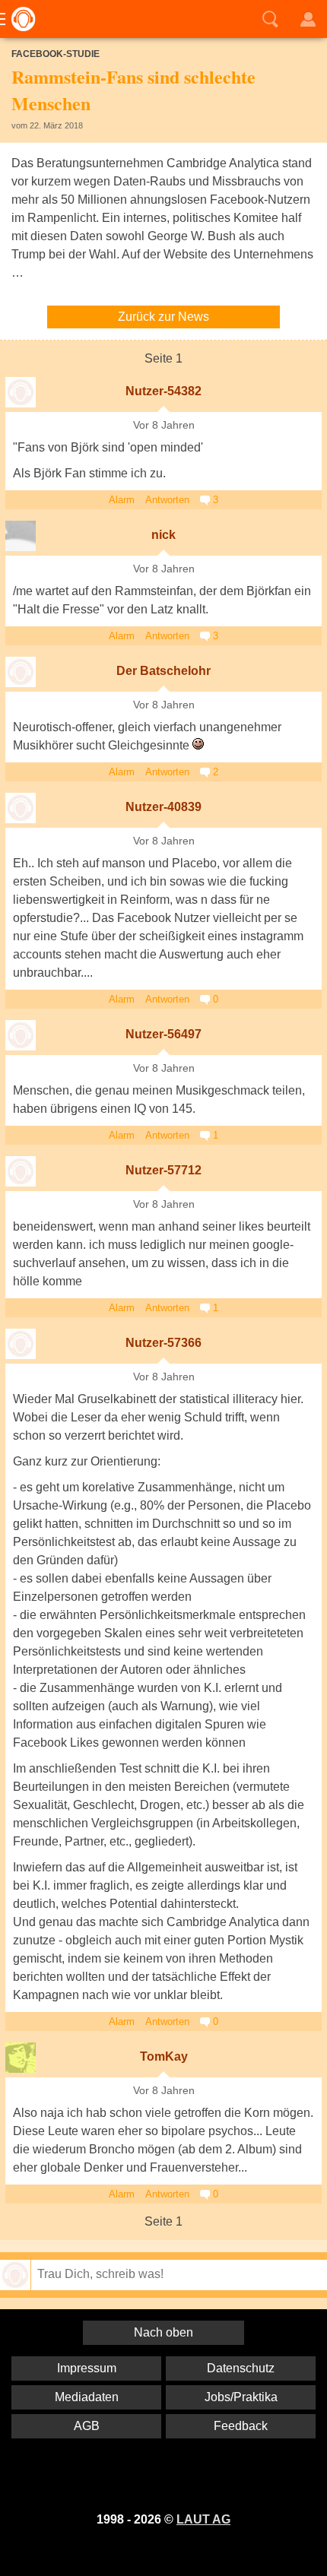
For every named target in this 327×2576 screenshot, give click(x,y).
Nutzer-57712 (163, 1170)
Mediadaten (87, 2397)
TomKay (164, 2056)
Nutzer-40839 (163, 807)
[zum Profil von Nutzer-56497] (21, 1035)
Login (308, 19)
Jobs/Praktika (241, 2397)
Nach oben (163, 2332)
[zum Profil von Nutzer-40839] (21, 808)
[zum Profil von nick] (21, 536)
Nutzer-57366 (163, 1343)
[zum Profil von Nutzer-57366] (21, 1344)
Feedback (241, 2426)
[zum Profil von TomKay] (21, 2058)
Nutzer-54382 (163, 391)
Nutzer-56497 (163, 1034)
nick (163, 535)
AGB (87, 2426)
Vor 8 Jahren (164, 425)
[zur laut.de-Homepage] (19, 19)
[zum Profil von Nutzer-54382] (21, 392)
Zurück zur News (163, 317)
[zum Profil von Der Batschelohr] (21, 672)
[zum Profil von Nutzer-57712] (21, 1171)
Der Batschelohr (163, 671)
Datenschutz (241, 2368)
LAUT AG (203, 2519)
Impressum (87, 2368)
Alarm (122, 500)
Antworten (167, 500)
